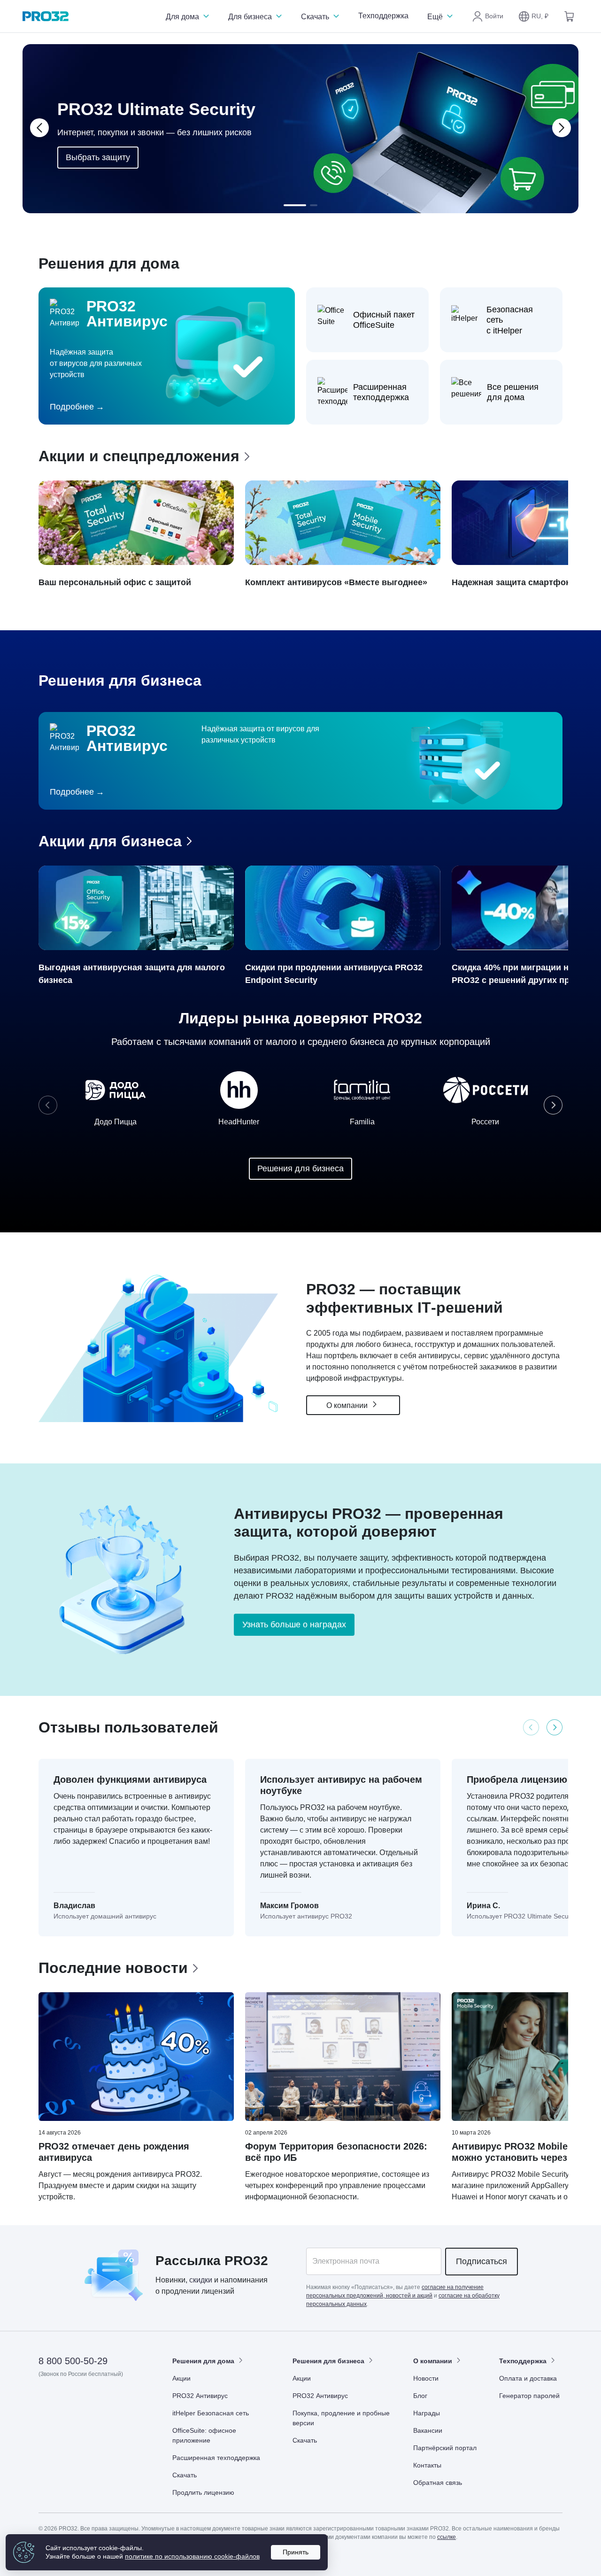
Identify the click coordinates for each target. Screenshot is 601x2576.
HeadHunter (239, 1122)
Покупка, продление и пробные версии (341, 2418)
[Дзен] (46, 2401)
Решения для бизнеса (300, 1168)
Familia (362, 1122)
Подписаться (482, 2261)
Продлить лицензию (203, 2492)
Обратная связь (438, 2483)
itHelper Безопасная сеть (211, 2413)
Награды (427, 2413)
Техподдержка (383, 16)
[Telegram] (115, 2401)
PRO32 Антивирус (200, 2396)
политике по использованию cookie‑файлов (192, 2556)
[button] (533, 16)
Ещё (436, 17)
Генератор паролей (529, 2396)
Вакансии (428, 2430)
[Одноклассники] (92, 2401)
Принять (296, 2552)
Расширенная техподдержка (216, 2458)
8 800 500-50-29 (73, 2361)
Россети (485, 1122)
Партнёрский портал (445, 2448)
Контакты (427, 2465)
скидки (201, 2280)
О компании (348, 1405)
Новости (426, 2378)
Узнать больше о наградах (294, 1625)
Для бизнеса (251, 17)
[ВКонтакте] (69, 2401)
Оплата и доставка (528, 2378)
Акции (181, 2378)
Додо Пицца (116, 1122)
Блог (420, 2396)
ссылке (447, 2537)
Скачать (316, 17)
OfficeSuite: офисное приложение (204, 2435)
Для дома (183, 17)
